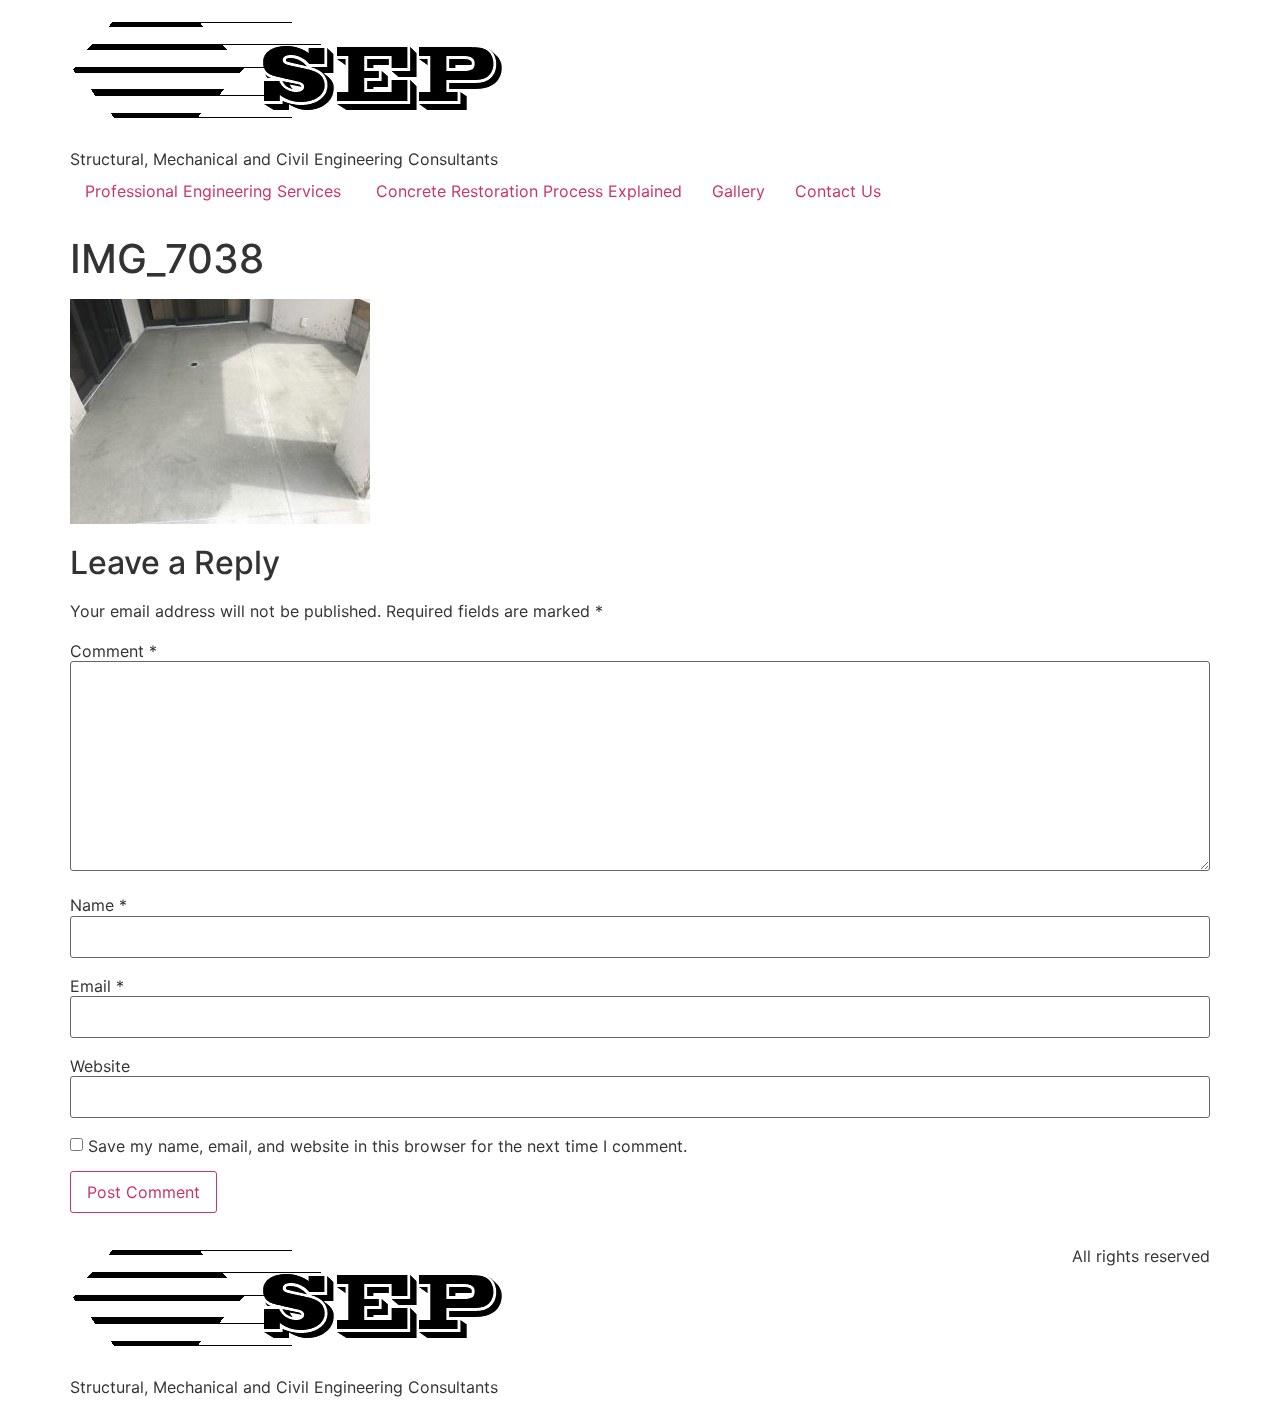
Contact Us (838, 191)
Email (97, 986)
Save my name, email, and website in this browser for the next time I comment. (387, 1146)
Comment (113, 651)
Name (98, 905)
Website (100, 1066)
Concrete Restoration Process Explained (529, 191)
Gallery (738, 191)
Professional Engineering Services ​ (215, 191)
